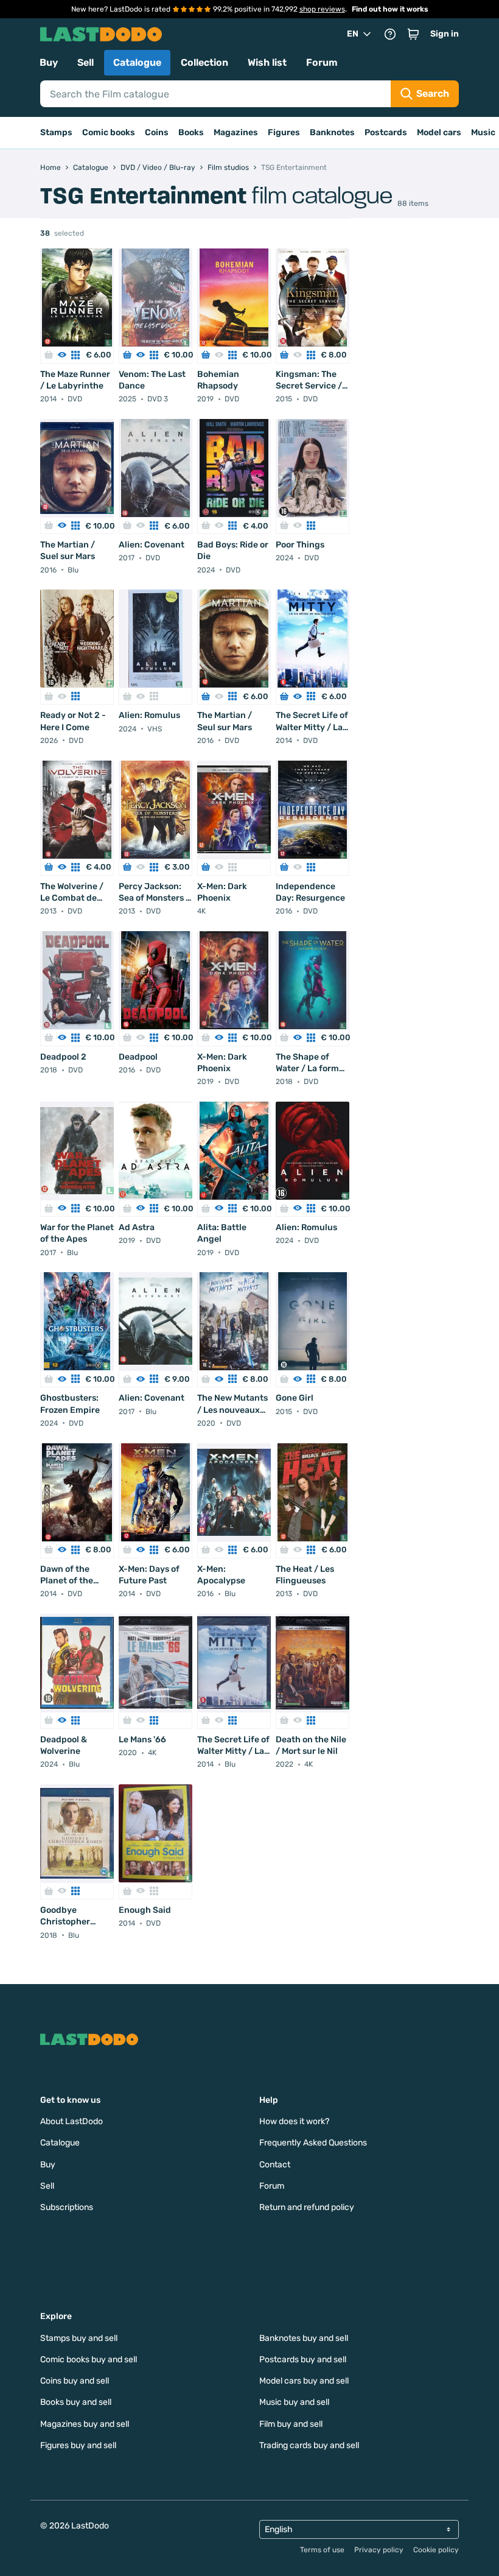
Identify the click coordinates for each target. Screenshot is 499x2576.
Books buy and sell (76, 2402)
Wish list (267, 62)
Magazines (236, 132)
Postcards (386, 132)
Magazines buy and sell (85, 2424)
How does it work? (294, 2121)
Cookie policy (436, 2550)
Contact (275, 2165)
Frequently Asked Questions (313, 2143)
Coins (157, 132)
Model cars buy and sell (304, 2381)
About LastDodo (72, 2121)
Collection (204, 62)
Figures (284, 132)
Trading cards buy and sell (309, 2445)
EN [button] (353, 34)
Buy (49, 62)
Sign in (445, 34)
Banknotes (332, 132)
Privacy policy (379, 2550)
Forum (322, 62)
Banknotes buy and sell (304, 2338)
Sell (85, 62)
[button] (413, 34)
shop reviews (322, 9)
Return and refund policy (307, 2207)
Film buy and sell (291, 2424)
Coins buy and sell (75, 2381)
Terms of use (322, 2550)
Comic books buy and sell (89, 2360)
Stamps (56, 132)
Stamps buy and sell (79, 2338)
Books (191, 132)
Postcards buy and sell (303, 2360)
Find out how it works (390, 9)
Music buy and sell (294, 2402)
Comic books (109, 132)
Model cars (439, 132)
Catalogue (137, 62)
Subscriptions (67, 2207)
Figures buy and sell (78, 2445)
